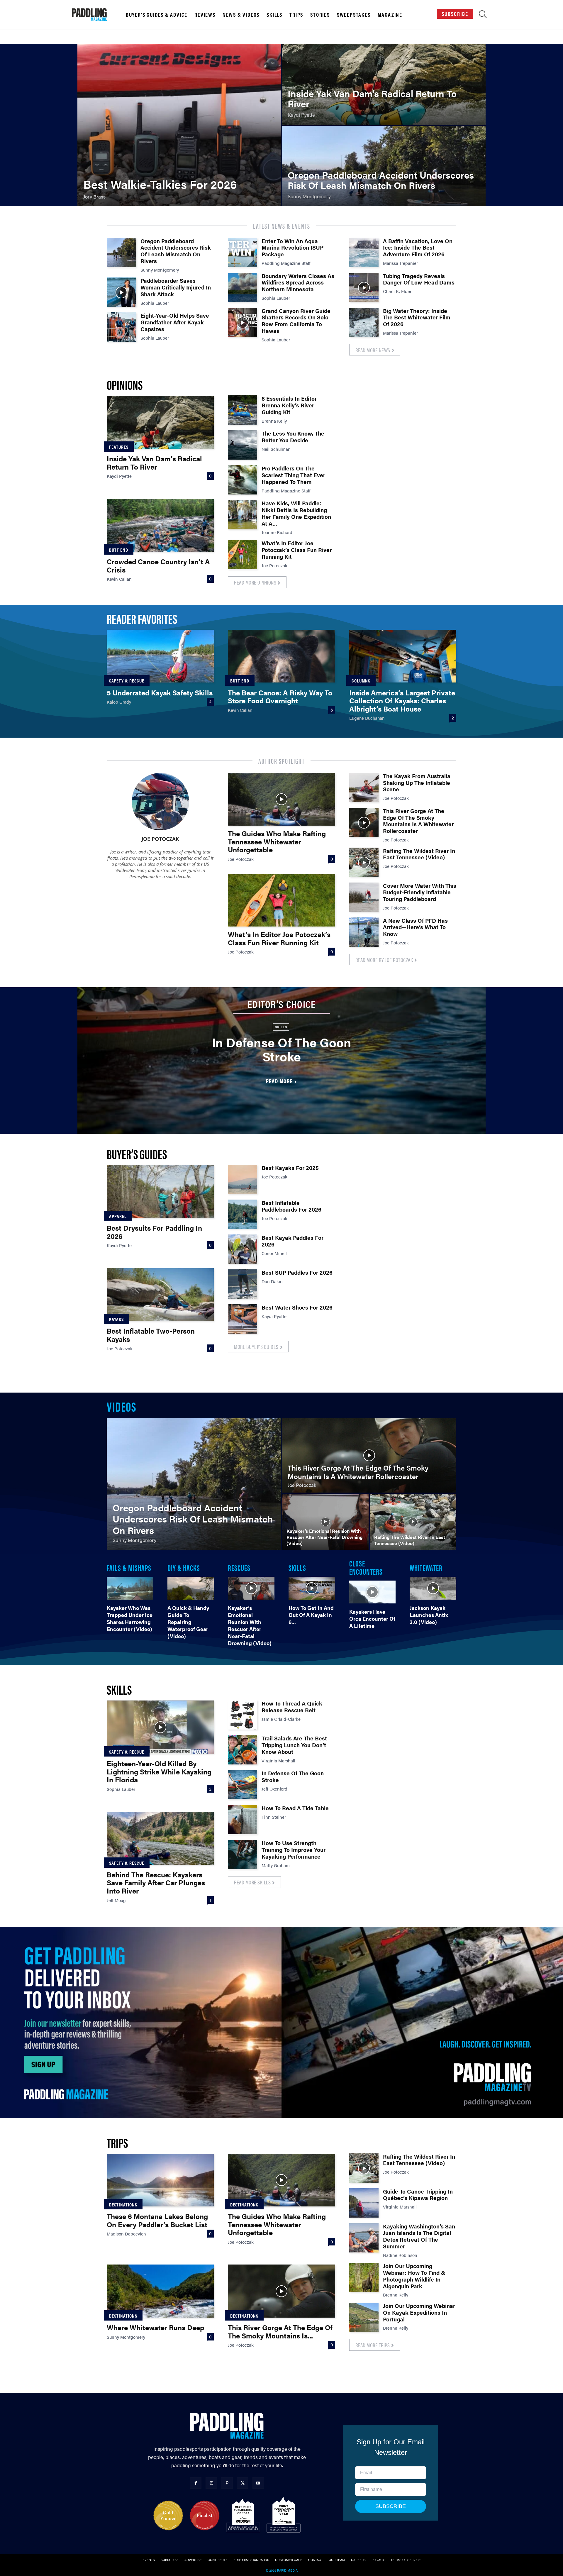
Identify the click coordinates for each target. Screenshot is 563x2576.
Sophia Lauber (155, 303)
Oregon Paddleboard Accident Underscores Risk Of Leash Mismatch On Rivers (176, 251)
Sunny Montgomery (160, 270)
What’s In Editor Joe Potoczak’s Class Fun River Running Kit (297, 550)
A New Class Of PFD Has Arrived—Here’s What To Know (415, 927)
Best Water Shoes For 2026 (297, 1307)
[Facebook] (196, 2483)
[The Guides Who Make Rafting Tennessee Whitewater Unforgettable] (281, 799)
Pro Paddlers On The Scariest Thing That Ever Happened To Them (293, 475)
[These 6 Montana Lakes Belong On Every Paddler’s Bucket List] (160, 2180)
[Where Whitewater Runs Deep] (160, 2291)
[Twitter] (243, 2483)
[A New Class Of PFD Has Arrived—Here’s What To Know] (364, 932)
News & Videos (241, 15)
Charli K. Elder (397, 291)
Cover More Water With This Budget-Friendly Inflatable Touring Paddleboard (420, 892)
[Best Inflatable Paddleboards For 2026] (243, 1214)
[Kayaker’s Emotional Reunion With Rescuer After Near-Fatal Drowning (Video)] (325, 1522)
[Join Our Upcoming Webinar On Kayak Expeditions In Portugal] (364, 2317)
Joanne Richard (277, 532)
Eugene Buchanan (367, 718)
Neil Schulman (276, 449)
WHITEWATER (426, 1567)
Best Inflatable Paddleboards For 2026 (291, 1206)
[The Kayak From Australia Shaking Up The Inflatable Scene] (364, 787)
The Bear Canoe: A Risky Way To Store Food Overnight (280, 697)
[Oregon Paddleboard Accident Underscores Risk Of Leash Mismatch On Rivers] (384, 166)
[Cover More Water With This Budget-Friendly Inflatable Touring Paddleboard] (364, 897)
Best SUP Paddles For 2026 (297, 1272)
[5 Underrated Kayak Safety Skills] (160, 656)
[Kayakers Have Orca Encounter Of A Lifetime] (373, 1592)
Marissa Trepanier (400, 263)
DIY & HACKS (184, 1567)
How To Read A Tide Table (295, 1808)
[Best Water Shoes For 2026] (243, 1319)
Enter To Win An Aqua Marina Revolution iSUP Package (292, 248)
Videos (121, 1406)
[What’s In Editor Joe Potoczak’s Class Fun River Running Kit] (243, 555)
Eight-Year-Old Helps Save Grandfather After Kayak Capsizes (175, 322)
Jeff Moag (116, 1900)
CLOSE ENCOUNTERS (366, 1567)
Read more (279, 1081)
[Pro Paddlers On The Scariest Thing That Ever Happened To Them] (243, 480)
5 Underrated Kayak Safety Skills (160, 692)
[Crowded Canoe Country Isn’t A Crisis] (160, 525)
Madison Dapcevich (126, 2234)
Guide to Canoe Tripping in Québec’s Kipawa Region (418, 2195)
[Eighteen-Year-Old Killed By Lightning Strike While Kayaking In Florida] (160, 1727)
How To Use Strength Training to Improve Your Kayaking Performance (294, 1850)
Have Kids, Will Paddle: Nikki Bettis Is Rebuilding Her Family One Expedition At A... (296, 513)
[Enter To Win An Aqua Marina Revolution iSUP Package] (243, 253)
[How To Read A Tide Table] (243, 1820)
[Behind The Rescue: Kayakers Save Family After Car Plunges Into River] (160, 1838)
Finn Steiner (274, 1817)
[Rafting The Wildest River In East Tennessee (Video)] (364, 862)
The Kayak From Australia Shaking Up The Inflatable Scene (417, 783)
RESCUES (239, 1567)
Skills (274, 15)
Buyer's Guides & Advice (157, 15)
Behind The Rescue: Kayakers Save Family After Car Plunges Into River (156, 1883)
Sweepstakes (354, 15)
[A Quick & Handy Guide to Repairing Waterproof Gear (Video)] (191, 1588)
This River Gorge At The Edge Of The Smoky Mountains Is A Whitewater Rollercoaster (418, 821)
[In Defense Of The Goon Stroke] (243, 1785)
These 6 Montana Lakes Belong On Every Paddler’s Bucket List (157, 2220)
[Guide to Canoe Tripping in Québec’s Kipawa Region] (364, 2203)
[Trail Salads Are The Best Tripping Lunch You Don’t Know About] (243, 1750)
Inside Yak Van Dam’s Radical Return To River (154, 463)
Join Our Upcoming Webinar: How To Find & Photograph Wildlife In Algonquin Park (414, 2276)
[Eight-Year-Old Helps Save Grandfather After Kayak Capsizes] (121, 327)
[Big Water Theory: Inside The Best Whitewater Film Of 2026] (364, 322)
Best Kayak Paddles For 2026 (292, 1241)
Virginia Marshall (278, 1760)
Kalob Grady (119, 702)
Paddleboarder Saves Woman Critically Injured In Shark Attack (176, 287)
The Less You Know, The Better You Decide (293, 437)
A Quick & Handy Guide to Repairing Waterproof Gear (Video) (188, 1622)
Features (119, 447)
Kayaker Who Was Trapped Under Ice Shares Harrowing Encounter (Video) (130, 1618)
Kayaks (116, 1319)
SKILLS (297, 1567)
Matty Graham (276, 1865)
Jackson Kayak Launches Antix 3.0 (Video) (429, 1615)
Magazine (390, 15)
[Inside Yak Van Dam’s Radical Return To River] (384, 84)
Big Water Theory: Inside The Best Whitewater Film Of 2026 (417, 317)
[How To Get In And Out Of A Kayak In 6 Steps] (312, 1588)
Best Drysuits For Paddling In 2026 (154, 1232)
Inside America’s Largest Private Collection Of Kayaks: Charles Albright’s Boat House (402, 701)
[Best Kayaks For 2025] (243, 1179)
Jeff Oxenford (274, 1789)
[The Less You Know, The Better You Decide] (243, 445)
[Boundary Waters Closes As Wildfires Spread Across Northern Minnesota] (243, 287)
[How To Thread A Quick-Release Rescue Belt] (243, 1715)
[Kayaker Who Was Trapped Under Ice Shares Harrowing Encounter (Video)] (130, 1588)
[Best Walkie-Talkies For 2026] (179, 125)
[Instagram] (211, 2483)
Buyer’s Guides (137, 1154)
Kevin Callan (119, 579)
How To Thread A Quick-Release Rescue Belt (293, 1707)
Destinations (123, 2205)
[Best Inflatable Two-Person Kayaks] (160, 1295)
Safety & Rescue (127, 681)
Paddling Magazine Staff (286, 263)
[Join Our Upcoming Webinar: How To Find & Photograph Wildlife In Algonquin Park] (364, 2277)
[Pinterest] (227, 2483)
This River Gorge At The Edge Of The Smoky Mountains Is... (280, 2331)
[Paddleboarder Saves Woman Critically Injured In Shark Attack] (121, 292)
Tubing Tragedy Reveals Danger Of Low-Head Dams (419, 279)
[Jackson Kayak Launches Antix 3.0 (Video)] (433, 1588)
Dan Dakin (272, 1281)
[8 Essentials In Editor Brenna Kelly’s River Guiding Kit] (243, 410)
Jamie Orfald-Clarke (281, 1719)
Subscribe (455, 14)
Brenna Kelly (274, 421)
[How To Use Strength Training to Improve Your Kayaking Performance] (243, 1854)
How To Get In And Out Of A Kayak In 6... (311, 1615)
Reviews (205, 15)
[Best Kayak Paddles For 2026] (243, 1249)
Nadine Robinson (400, 2255)
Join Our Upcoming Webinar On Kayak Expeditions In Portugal (419, 2312)
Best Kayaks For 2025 (290, 1168)
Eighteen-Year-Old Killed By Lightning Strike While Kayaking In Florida (159, 1771)
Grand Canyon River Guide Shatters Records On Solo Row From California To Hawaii (296, 321)
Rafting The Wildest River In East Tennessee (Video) (419, 854)
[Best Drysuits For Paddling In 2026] (160, 1191)
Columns (361, 681)
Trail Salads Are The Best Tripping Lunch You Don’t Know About (294, 1745)
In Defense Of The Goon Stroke (282, 1049)
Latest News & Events (282, 226)
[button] (483, 16)
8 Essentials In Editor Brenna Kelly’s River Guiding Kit (289, 405)
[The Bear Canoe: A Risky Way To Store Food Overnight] (281, 656)
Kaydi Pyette (119, 476)
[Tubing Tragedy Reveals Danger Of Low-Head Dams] (364, 287)
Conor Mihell (274, 1253)
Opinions (125, 384)
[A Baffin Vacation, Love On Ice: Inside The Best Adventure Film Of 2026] (364, 253)
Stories (320, 15)
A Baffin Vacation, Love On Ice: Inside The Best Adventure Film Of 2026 (418, 248)
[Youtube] (258, 2483)
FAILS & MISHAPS (129, 1567)
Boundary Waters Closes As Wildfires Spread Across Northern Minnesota (298, 283)
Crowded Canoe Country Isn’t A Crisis (158, 565)
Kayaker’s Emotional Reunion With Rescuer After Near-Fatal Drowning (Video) (250, 1625)
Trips (296, 15)
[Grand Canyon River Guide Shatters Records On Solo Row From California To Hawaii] (243, 322)
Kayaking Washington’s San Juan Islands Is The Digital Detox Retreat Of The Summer (419, 2236)
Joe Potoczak (274, 565)
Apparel (118, 1216)
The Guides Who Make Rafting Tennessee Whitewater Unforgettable (277, 841)
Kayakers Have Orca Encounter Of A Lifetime (372, 1619)
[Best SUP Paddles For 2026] (243, 1284)
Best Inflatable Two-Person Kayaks (151, 1335)
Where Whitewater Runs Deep (155, 2327)
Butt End (119, 550)
